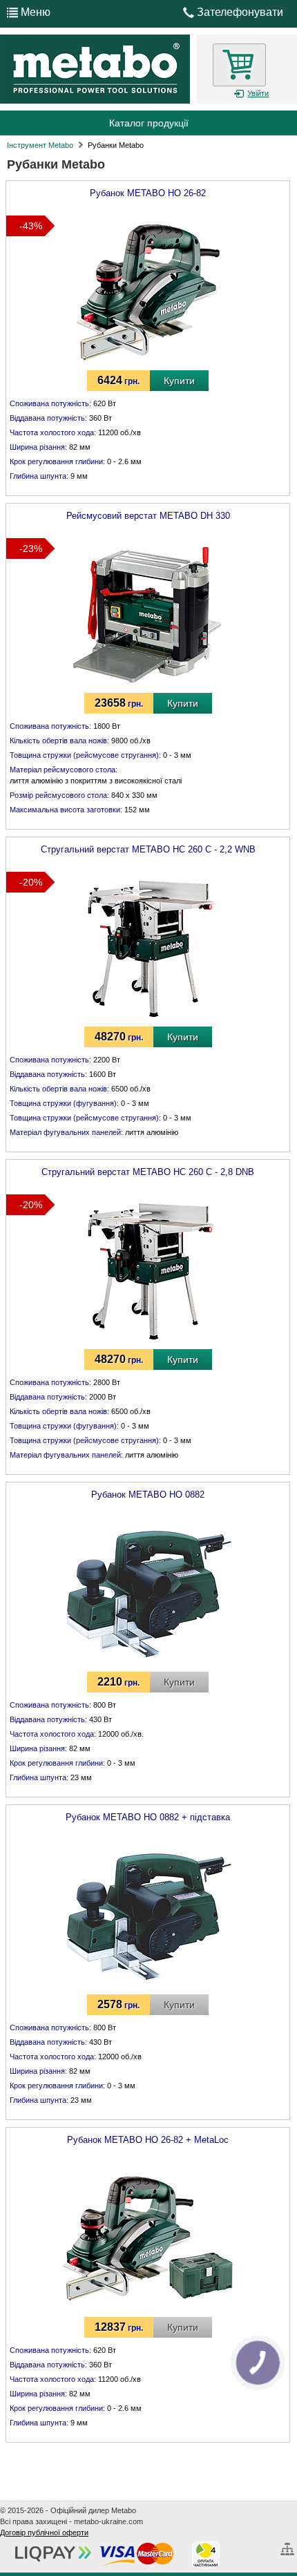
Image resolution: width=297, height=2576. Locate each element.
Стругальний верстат (148, 849)
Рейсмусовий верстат (148, 516)
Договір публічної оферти (44, 2532)
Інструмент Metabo (40, 145)
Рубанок (148, 193)
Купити (179, 381)
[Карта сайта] (289, 2544)
